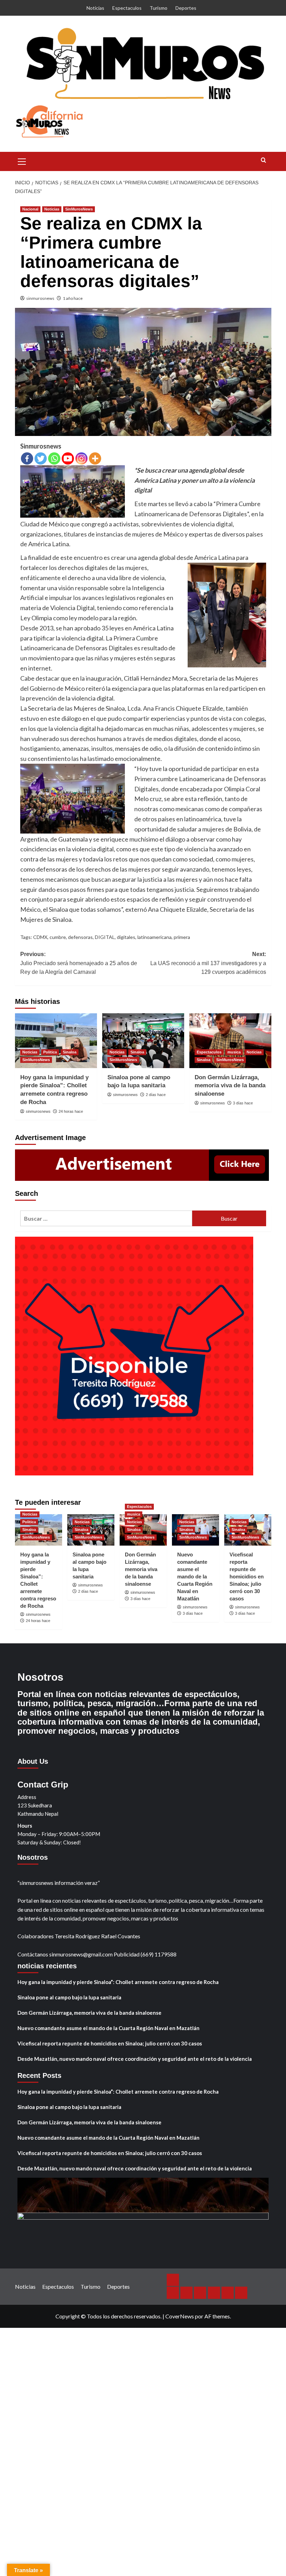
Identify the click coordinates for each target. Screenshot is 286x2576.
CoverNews (180, 2316)
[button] (22, 161)
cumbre (58, 937)
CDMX (40, 937)
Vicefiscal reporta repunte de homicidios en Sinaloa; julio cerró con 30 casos (247, 1576)
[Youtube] (68, 458)
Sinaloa (70, 1052)
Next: (208, 963)
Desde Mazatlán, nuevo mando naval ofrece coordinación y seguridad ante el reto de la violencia (135, 2059)
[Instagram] (81, 458)
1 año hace (73, 298)
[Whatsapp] (54, 458)
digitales (126, 937)
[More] (95, 458)
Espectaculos (127, 8)
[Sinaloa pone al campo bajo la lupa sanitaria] (143, 1041)
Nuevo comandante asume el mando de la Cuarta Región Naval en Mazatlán (195, 1576)
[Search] (264, 160)
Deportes (186, 8)
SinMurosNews (79, 209)
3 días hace (243, 1103)
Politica (50, 1052)
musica (234, 1052)
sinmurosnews (40, 298)
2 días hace (156, 1095)
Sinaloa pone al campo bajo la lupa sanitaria (69, 1997)
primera (182, 937)
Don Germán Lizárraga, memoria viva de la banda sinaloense (230, 1086)
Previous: (79, 963)
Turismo (159, 8)
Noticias (95, 8)
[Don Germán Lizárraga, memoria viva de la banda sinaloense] (230, 1041)
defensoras (80, 937)
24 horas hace (71, 1111)
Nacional (30, 209)
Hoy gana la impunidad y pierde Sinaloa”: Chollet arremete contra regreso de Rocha (118, 1982)
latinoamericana (155, 937)
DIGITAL (105, 937)
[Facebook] (27, 458)
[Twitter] (41, 458)
